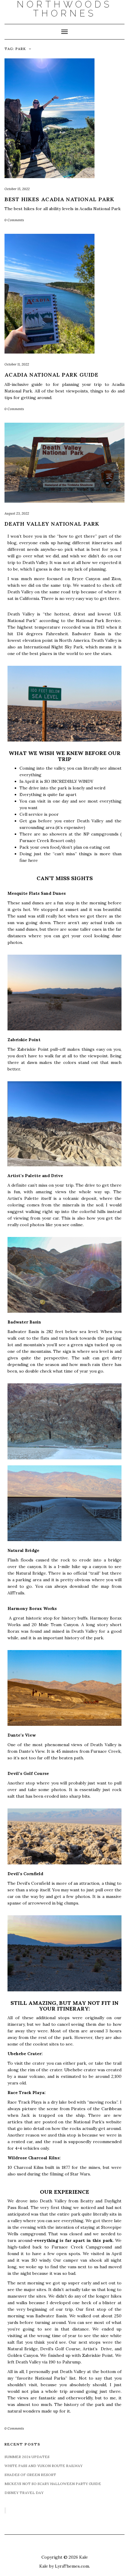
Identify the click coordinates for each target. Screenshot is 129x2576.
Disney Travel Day (24, 2493)
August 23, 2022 (17, 513)
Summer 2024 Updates (27, 2457)
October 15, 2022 (17, 189)
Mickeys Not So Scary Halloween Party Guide (53, 2484)
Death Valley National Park (52, 524)
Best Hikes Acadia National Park (59, 199)
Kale (84, 2557)
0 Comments (14, 220)
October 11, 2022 (17, 364)
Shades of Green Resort (30, 2475)
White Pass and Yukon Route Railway (43, 2466)
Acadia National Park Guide (51, 375)
